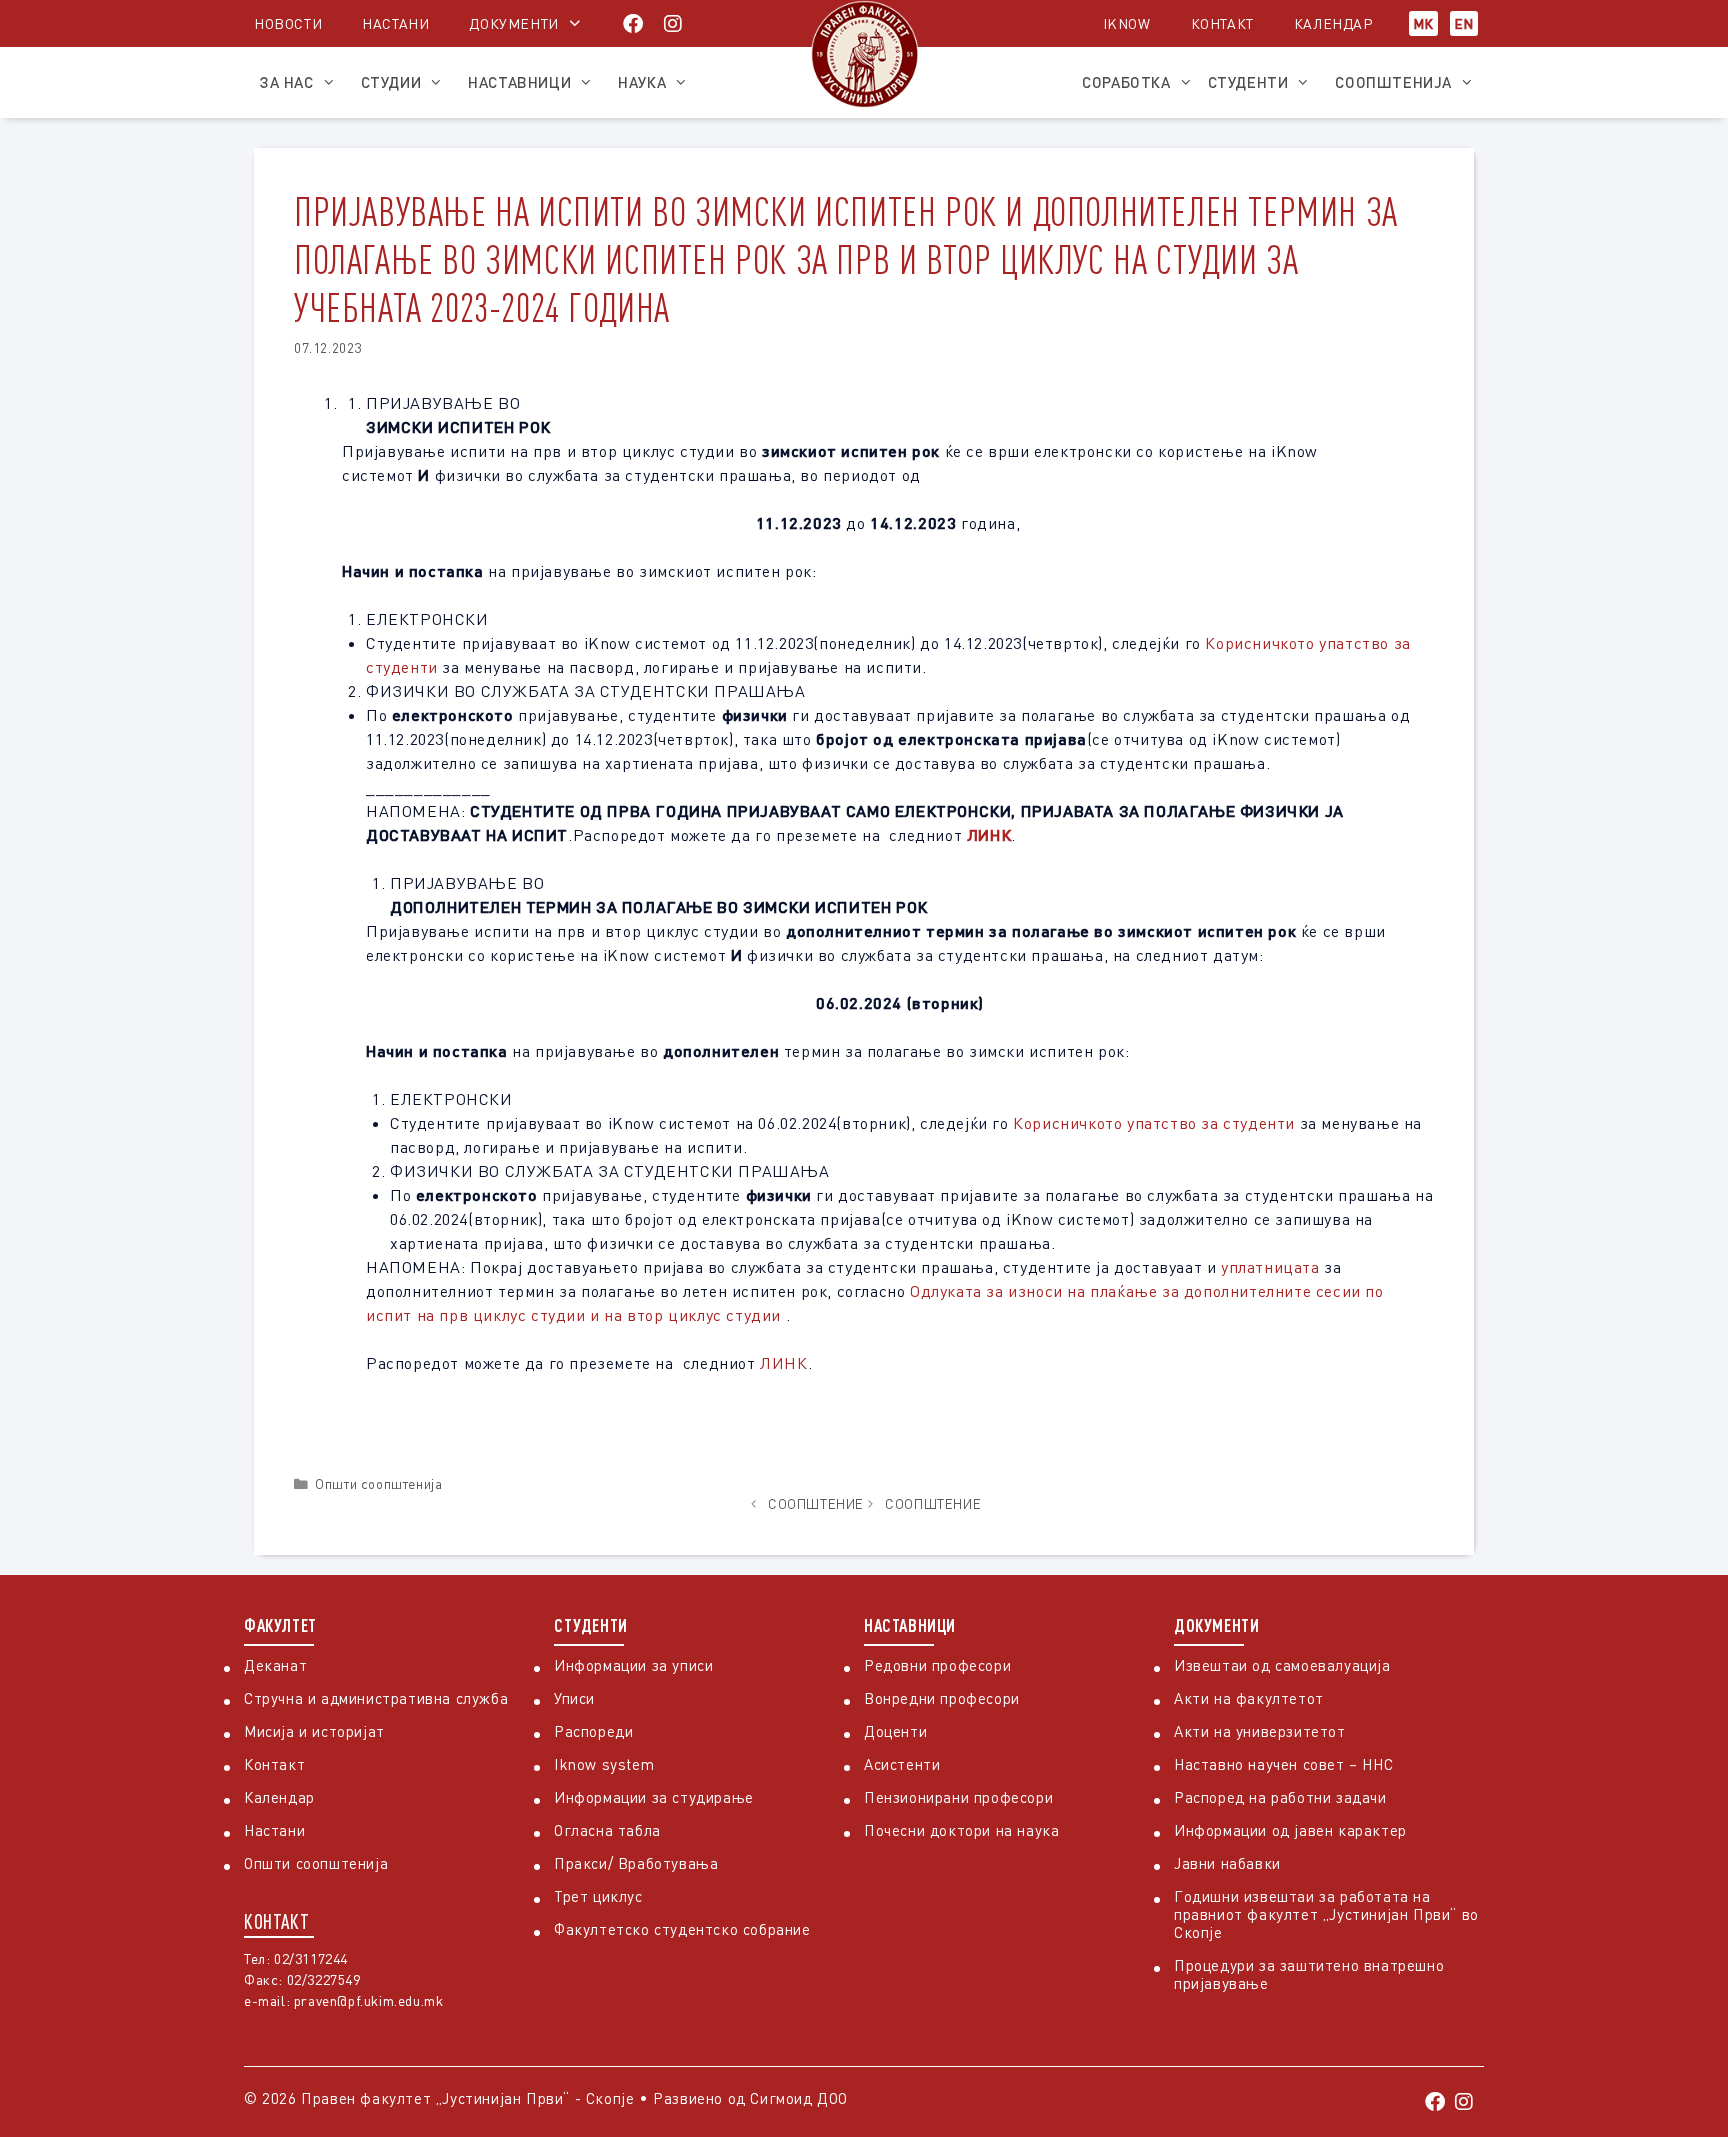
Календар (1333, 23)
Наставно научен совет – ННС (1283, 1764)
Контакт (1222, 23)
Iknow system (604, 1764)
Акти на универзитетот (1260, 1731)
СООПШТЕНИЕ (816, 1504)
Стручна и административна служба (376, 1698)
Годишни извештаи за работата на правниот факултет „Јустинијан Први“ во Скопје (1326, 1914)
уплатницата (1270, 1267)
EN (1464, 23)
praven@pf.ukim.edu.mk (369, 2000)
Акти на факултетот (1249, 1698)
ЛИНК (989, 834)
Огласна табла (607, 1830)
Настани (395, 23)
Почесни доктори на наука (961, 1830)
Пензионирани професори (958, 1797)
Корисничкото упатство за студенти (1154, 1123)
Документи (513, 23)
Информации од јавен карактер (1290, 1830)
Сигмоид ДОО (799, 2098)
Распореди (593, 1731)
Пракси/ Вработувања (636, 1863)
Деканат (275, 1665)
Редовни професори (937, 1665)
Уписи (574, 1698)
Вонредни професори (942, 1698)
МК (1423, 23)
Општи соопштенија (378, 1484)
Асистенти (902, 1764)
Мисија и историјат (314, 1731)
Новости (288, 23)
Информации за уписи (633, 1665)
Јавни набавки (1227, 1863)
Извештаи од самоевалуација (1282, 1665)
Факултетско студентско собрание (682, 1929)
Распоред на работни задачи (1280, 1797)
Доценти (895, 1731)
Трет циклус (598, 1896)
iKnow (1127, 23)
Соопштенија (1393, 82)
